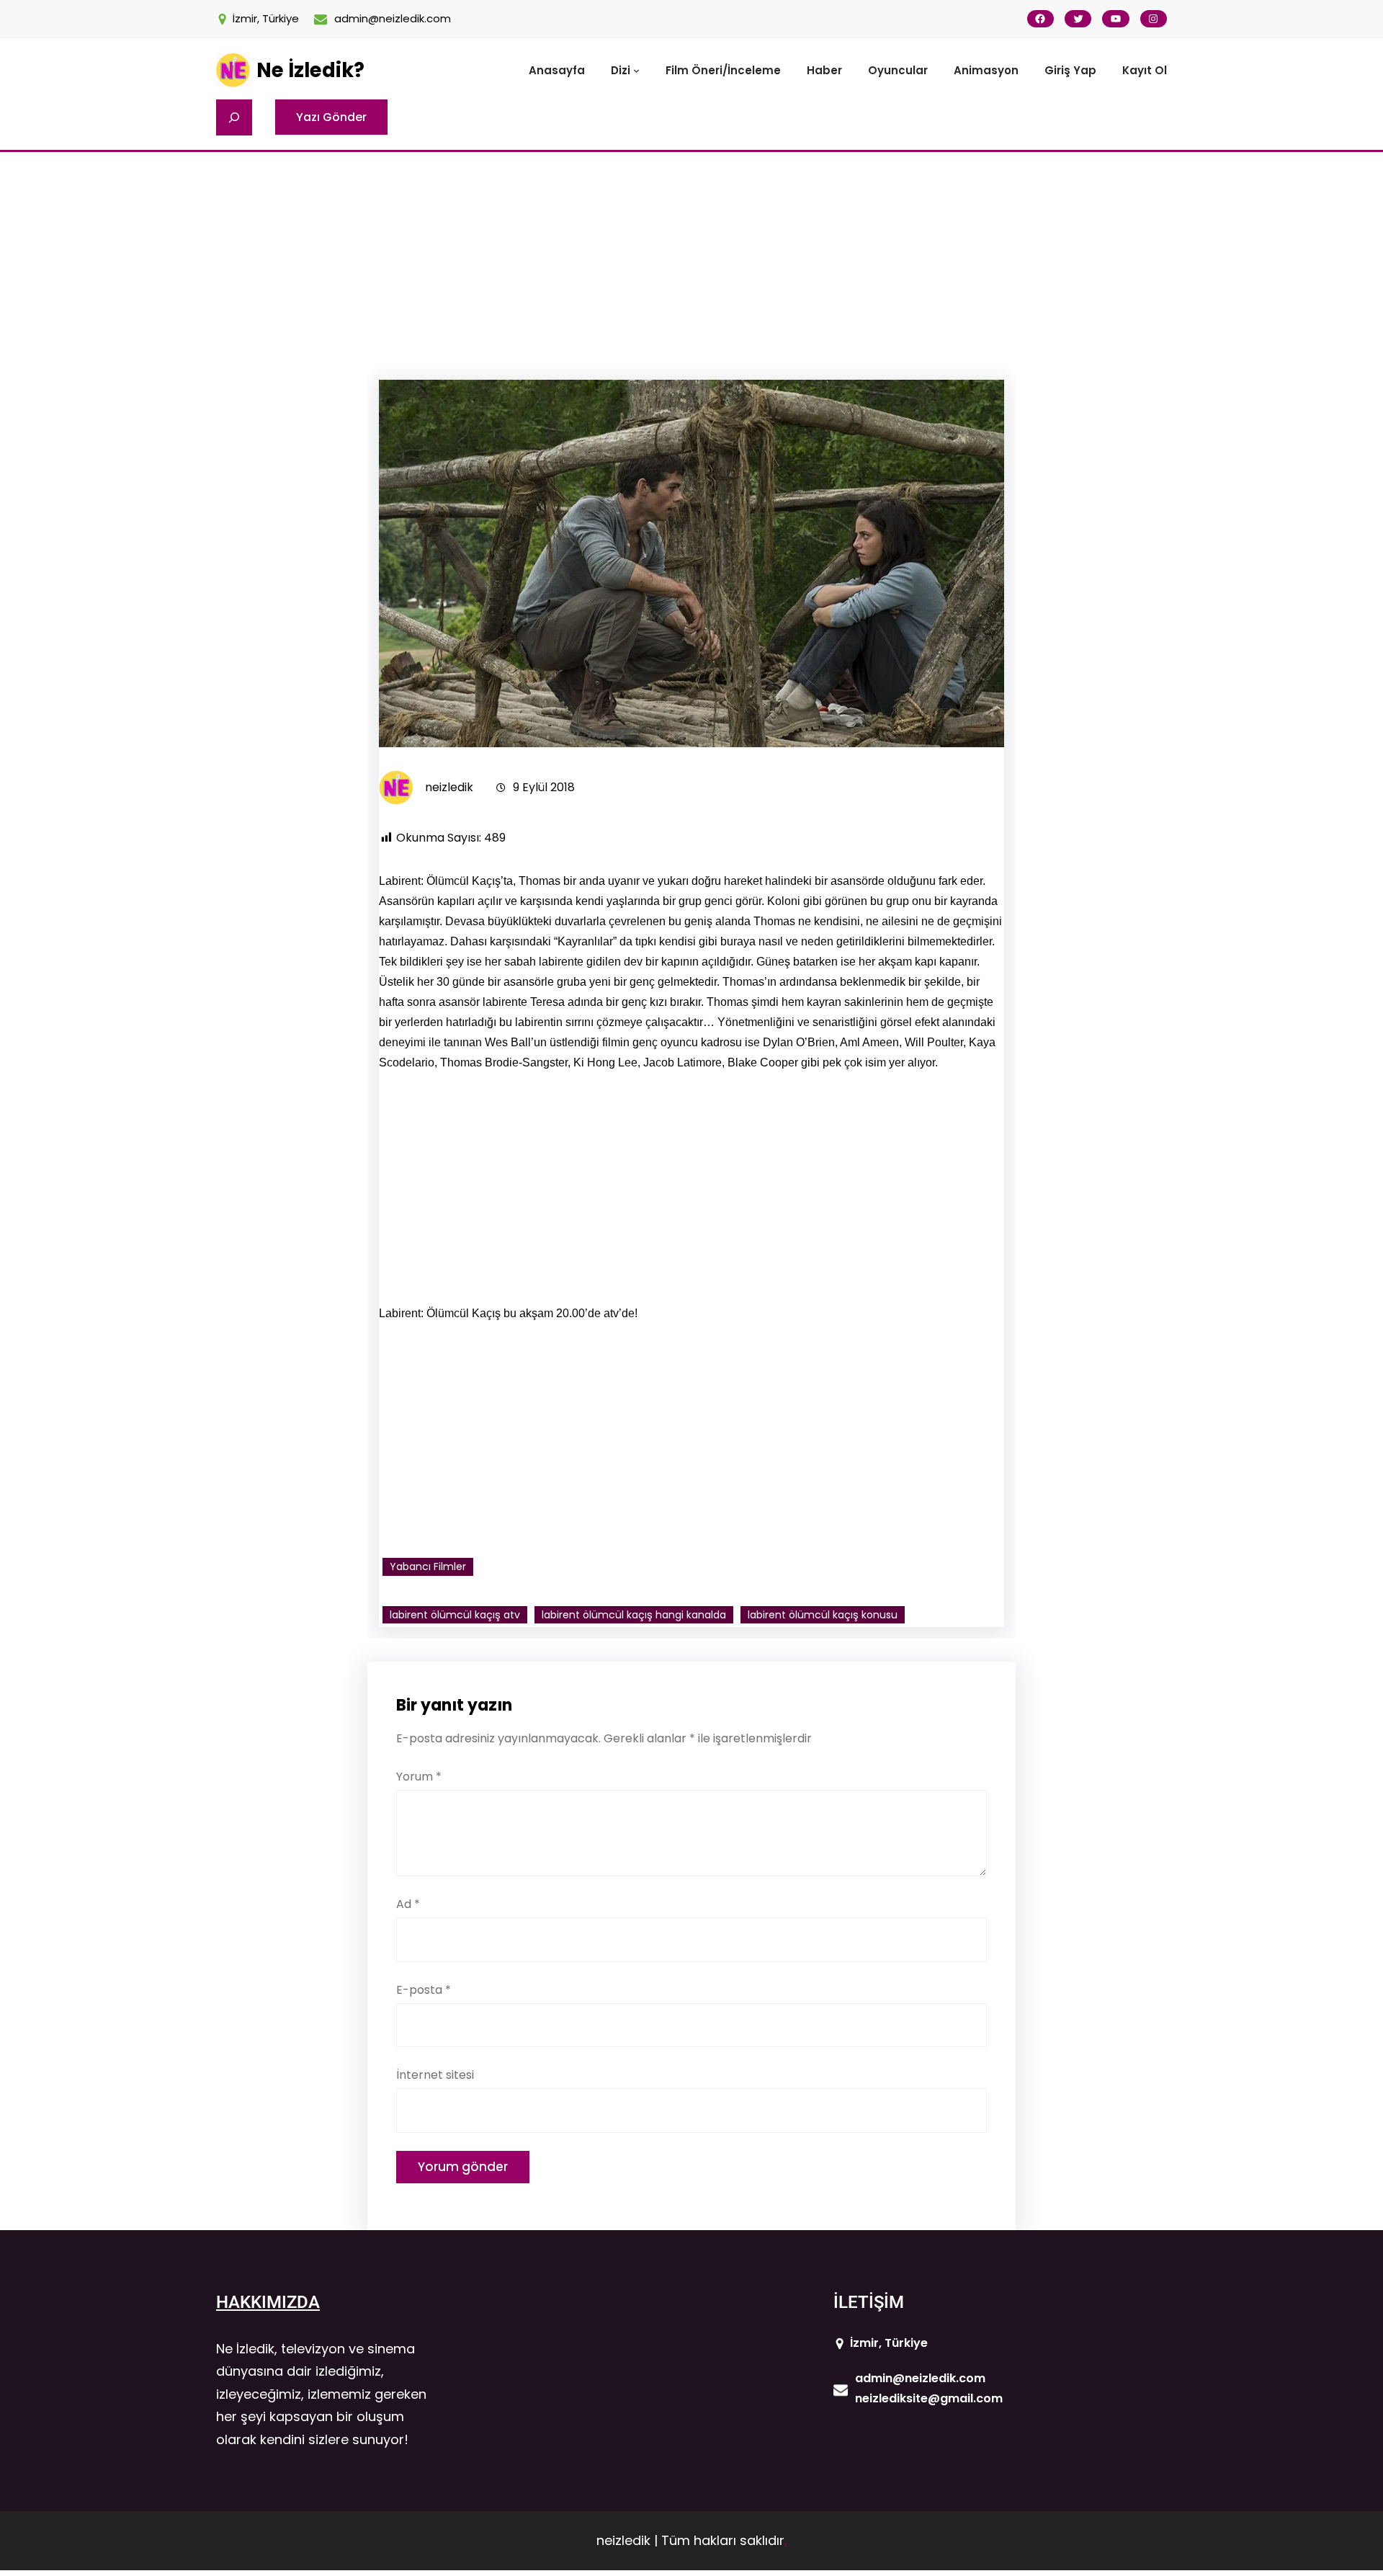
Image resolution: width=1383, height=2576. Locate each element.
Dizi (621, 70)
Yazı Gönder (331, 117)
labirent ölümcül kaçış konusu (823, 1615)
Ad (408, 1904)
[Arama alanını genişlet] (234, 117)
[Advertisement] (691, 260)
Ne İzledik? (310, 70)
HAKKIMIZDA (268, 2302)
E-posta (424, 1990)
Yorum (419, 1777)
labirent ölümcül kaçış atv (455, 1615)
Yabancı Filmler (428, 1566)
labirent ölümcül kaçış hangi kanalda (634, 1615)
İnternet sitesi (435, 2075)
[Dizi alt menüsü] (636, 70)
